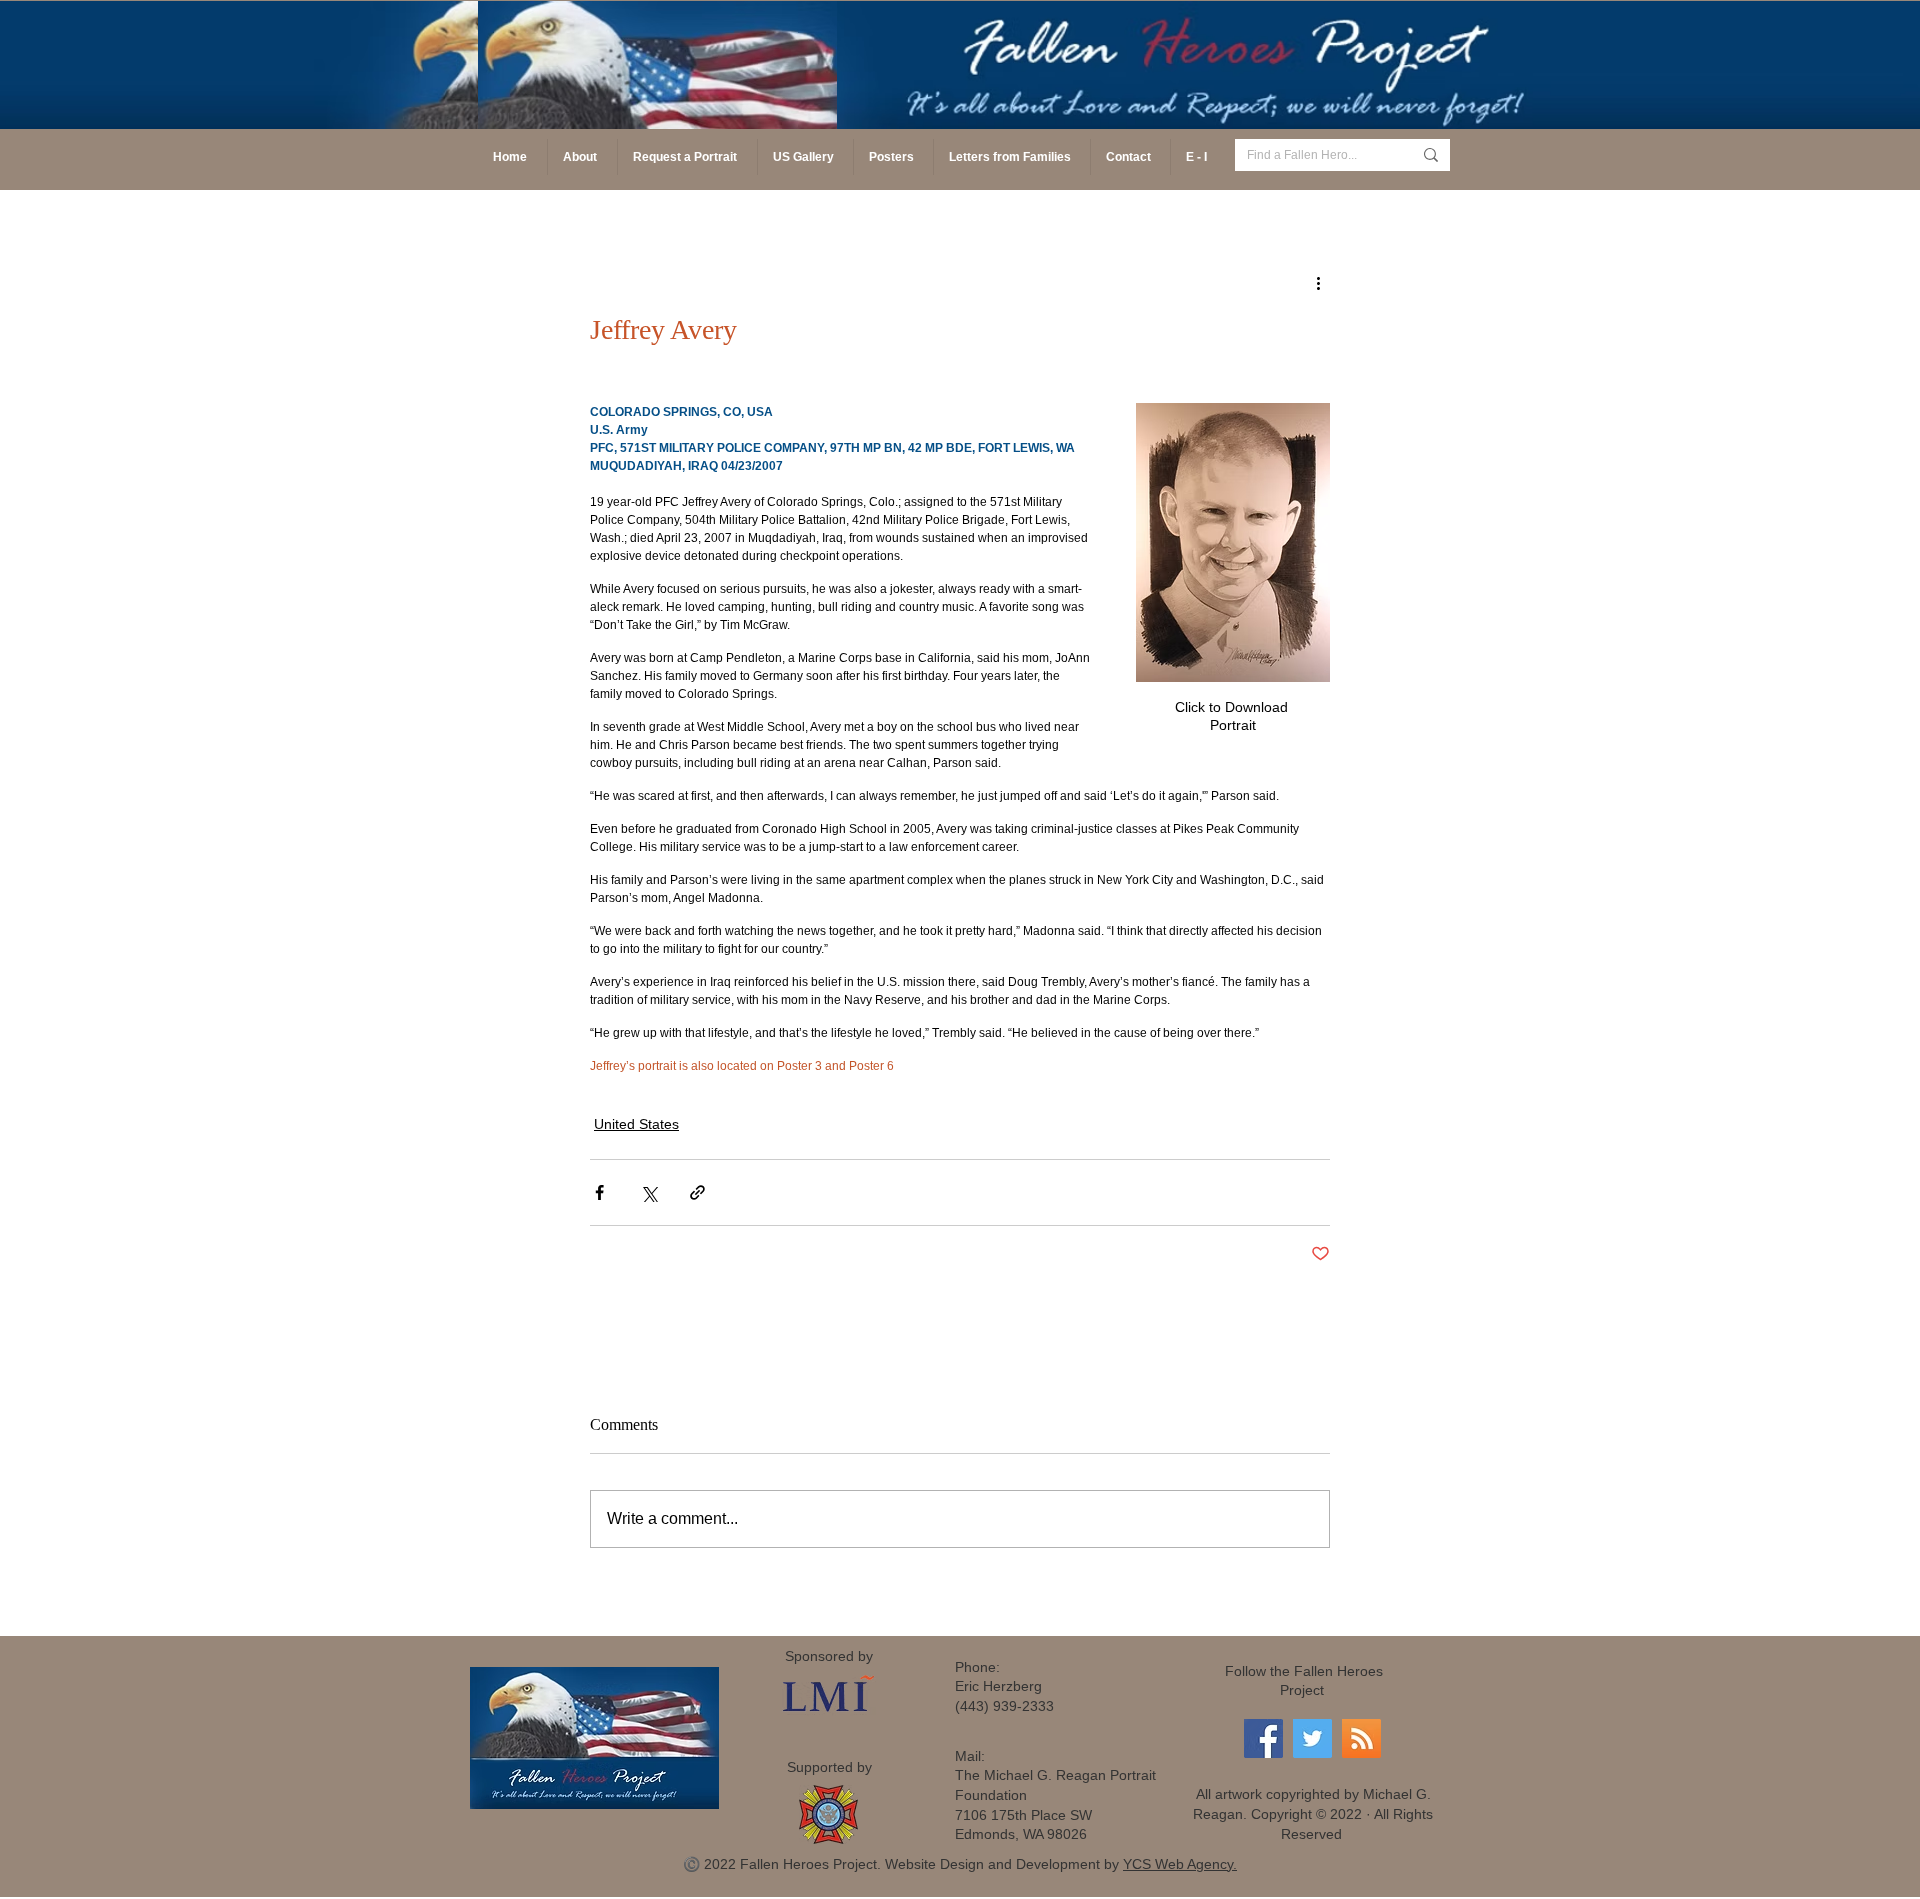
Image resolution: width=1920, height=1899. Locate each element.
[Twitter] (1312, 1738)
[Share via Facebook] (599, 1192)
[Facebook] (1263, 1738)
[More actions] (1318, 282)
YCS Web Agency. (1180, 1864)
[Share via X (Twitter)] (648, 1192)
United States (636, 1124)
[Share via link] (697, 1192)
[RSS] (1361, 1738)
